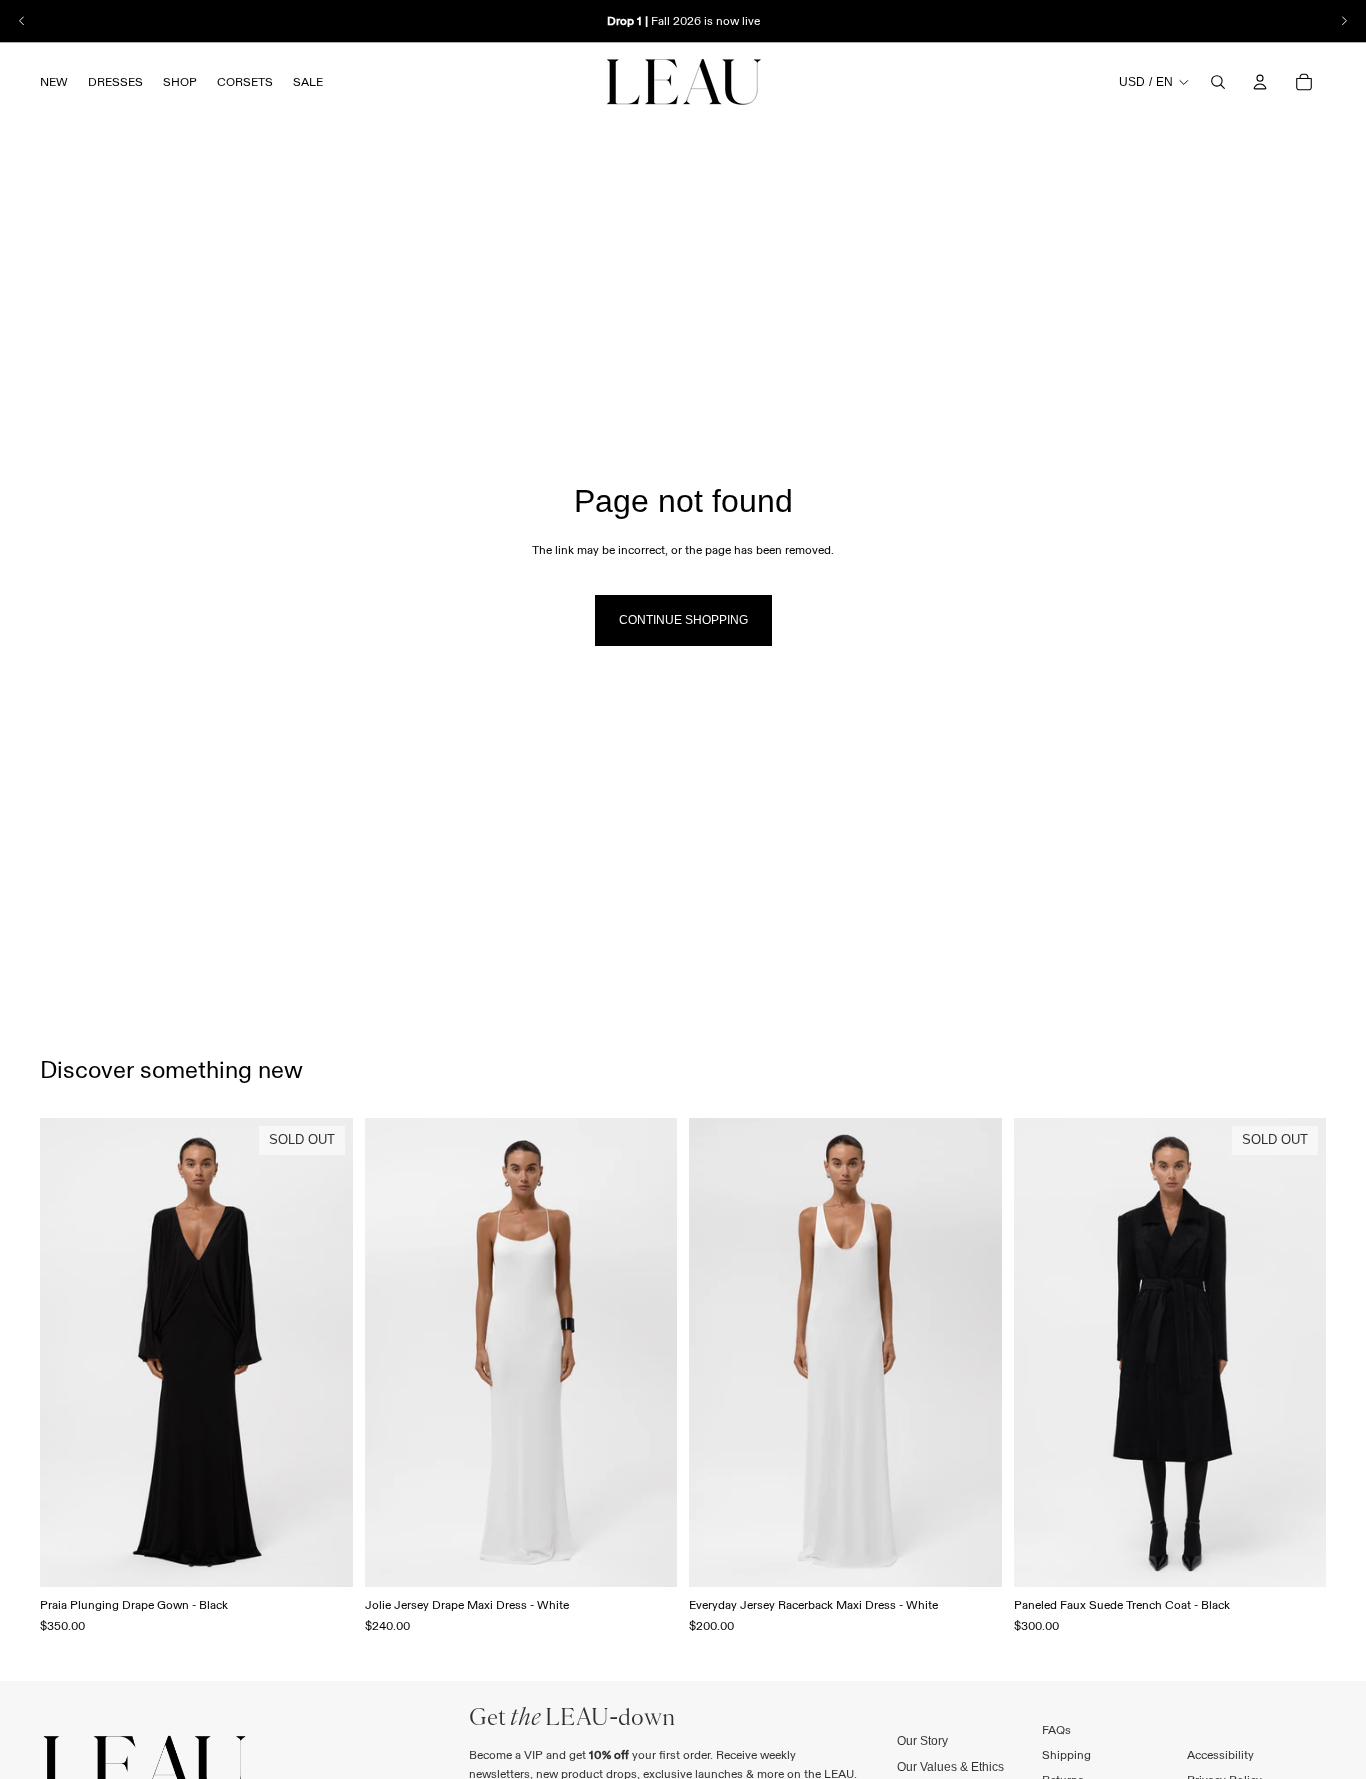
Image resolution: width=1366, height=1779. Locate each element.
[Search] (1218, 82)
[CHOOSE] (646, 1557)
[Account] (1260, 82)
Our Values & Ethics (950, 1766)
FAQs (1056, 1729)
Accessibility (1220, 1754)
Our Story (922, 1741)
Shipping (1066, 1754)
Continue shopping (683, 620)
